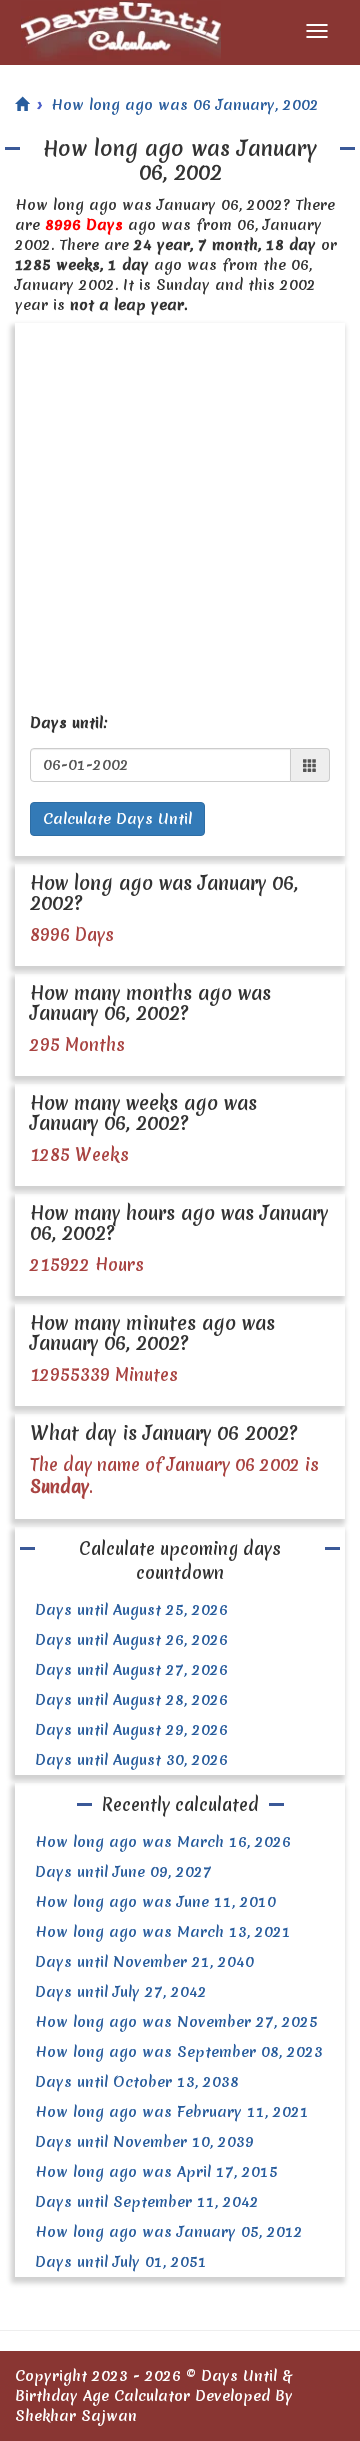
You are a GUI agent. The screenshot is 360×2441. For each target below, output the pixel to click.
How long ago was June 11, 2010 (155, 1902)
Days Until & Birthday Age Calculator (153, 2386)
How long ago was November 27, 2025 (176, 2022)
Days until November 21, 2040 (144, 1962)
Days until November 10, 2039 (144, 2142)
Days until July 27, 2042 (121, 1992)
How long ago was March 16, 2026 (163, 1842)
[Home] (22, 105)
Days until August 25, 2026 (131, 1610)
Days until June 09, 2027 (123, 1872)
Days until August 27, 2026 (131, 1670)
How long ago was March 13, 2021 (163, 1932)
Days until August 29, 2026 (131, 1730)
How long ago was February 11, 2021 (172, 2112)
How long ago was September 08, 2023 (179, 2052)
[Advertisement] (180, 513)
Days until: (69, 723)
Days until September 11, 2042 (147, 2202)
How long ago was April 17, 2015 (156, 2172)
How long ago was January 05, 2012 (169, 2232)
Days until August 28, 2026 (131, 1700)
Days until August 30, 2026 (131, 1760)
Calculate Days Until (117, 819)
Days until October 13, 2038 (137, 2082)
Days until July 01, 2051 (121, 2262)
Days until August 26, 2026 (131, 1640)
